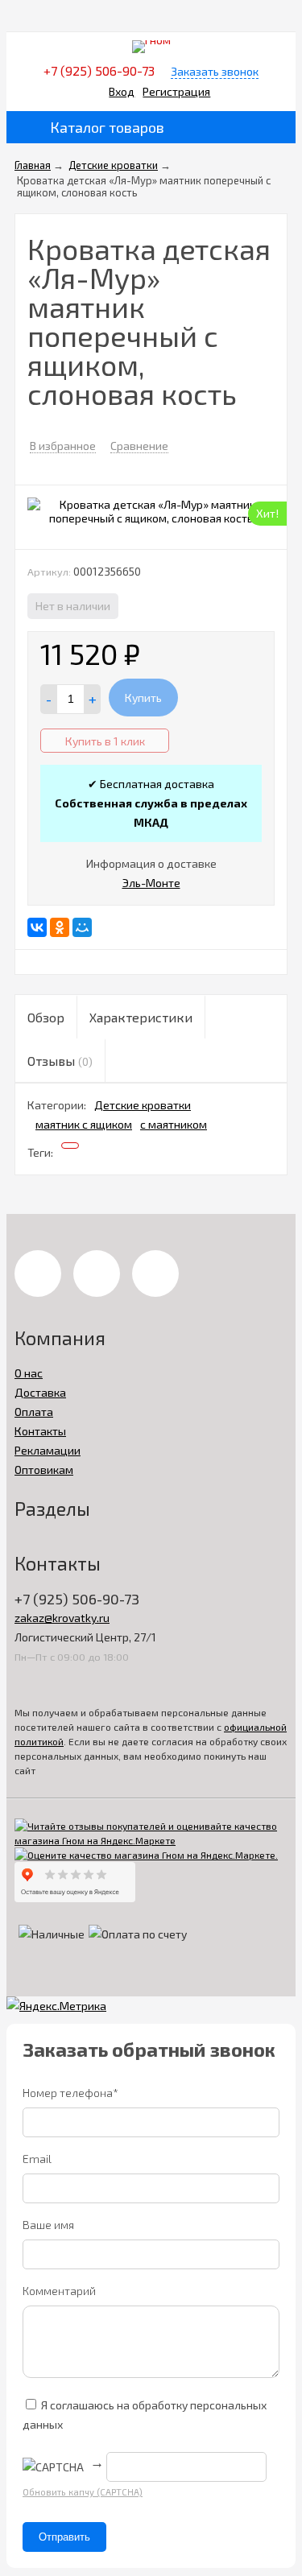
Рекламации (48, 1450)
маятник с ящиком (84, 1124)
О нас (29, 1373)
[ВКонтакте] (37, 927)
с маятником (174, 1124)
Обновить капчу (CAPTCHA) (83, 2492)
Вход (122, 91)
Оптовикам (44, 1470)
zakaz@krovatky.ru (62, 1618)
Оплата (34, 1412)
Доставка (40, 1392)
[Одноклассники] (60, 927)
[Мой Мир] (82, 927)
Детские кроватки (143, 1105)
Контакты (40, 1431)
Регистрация (176, 91)
